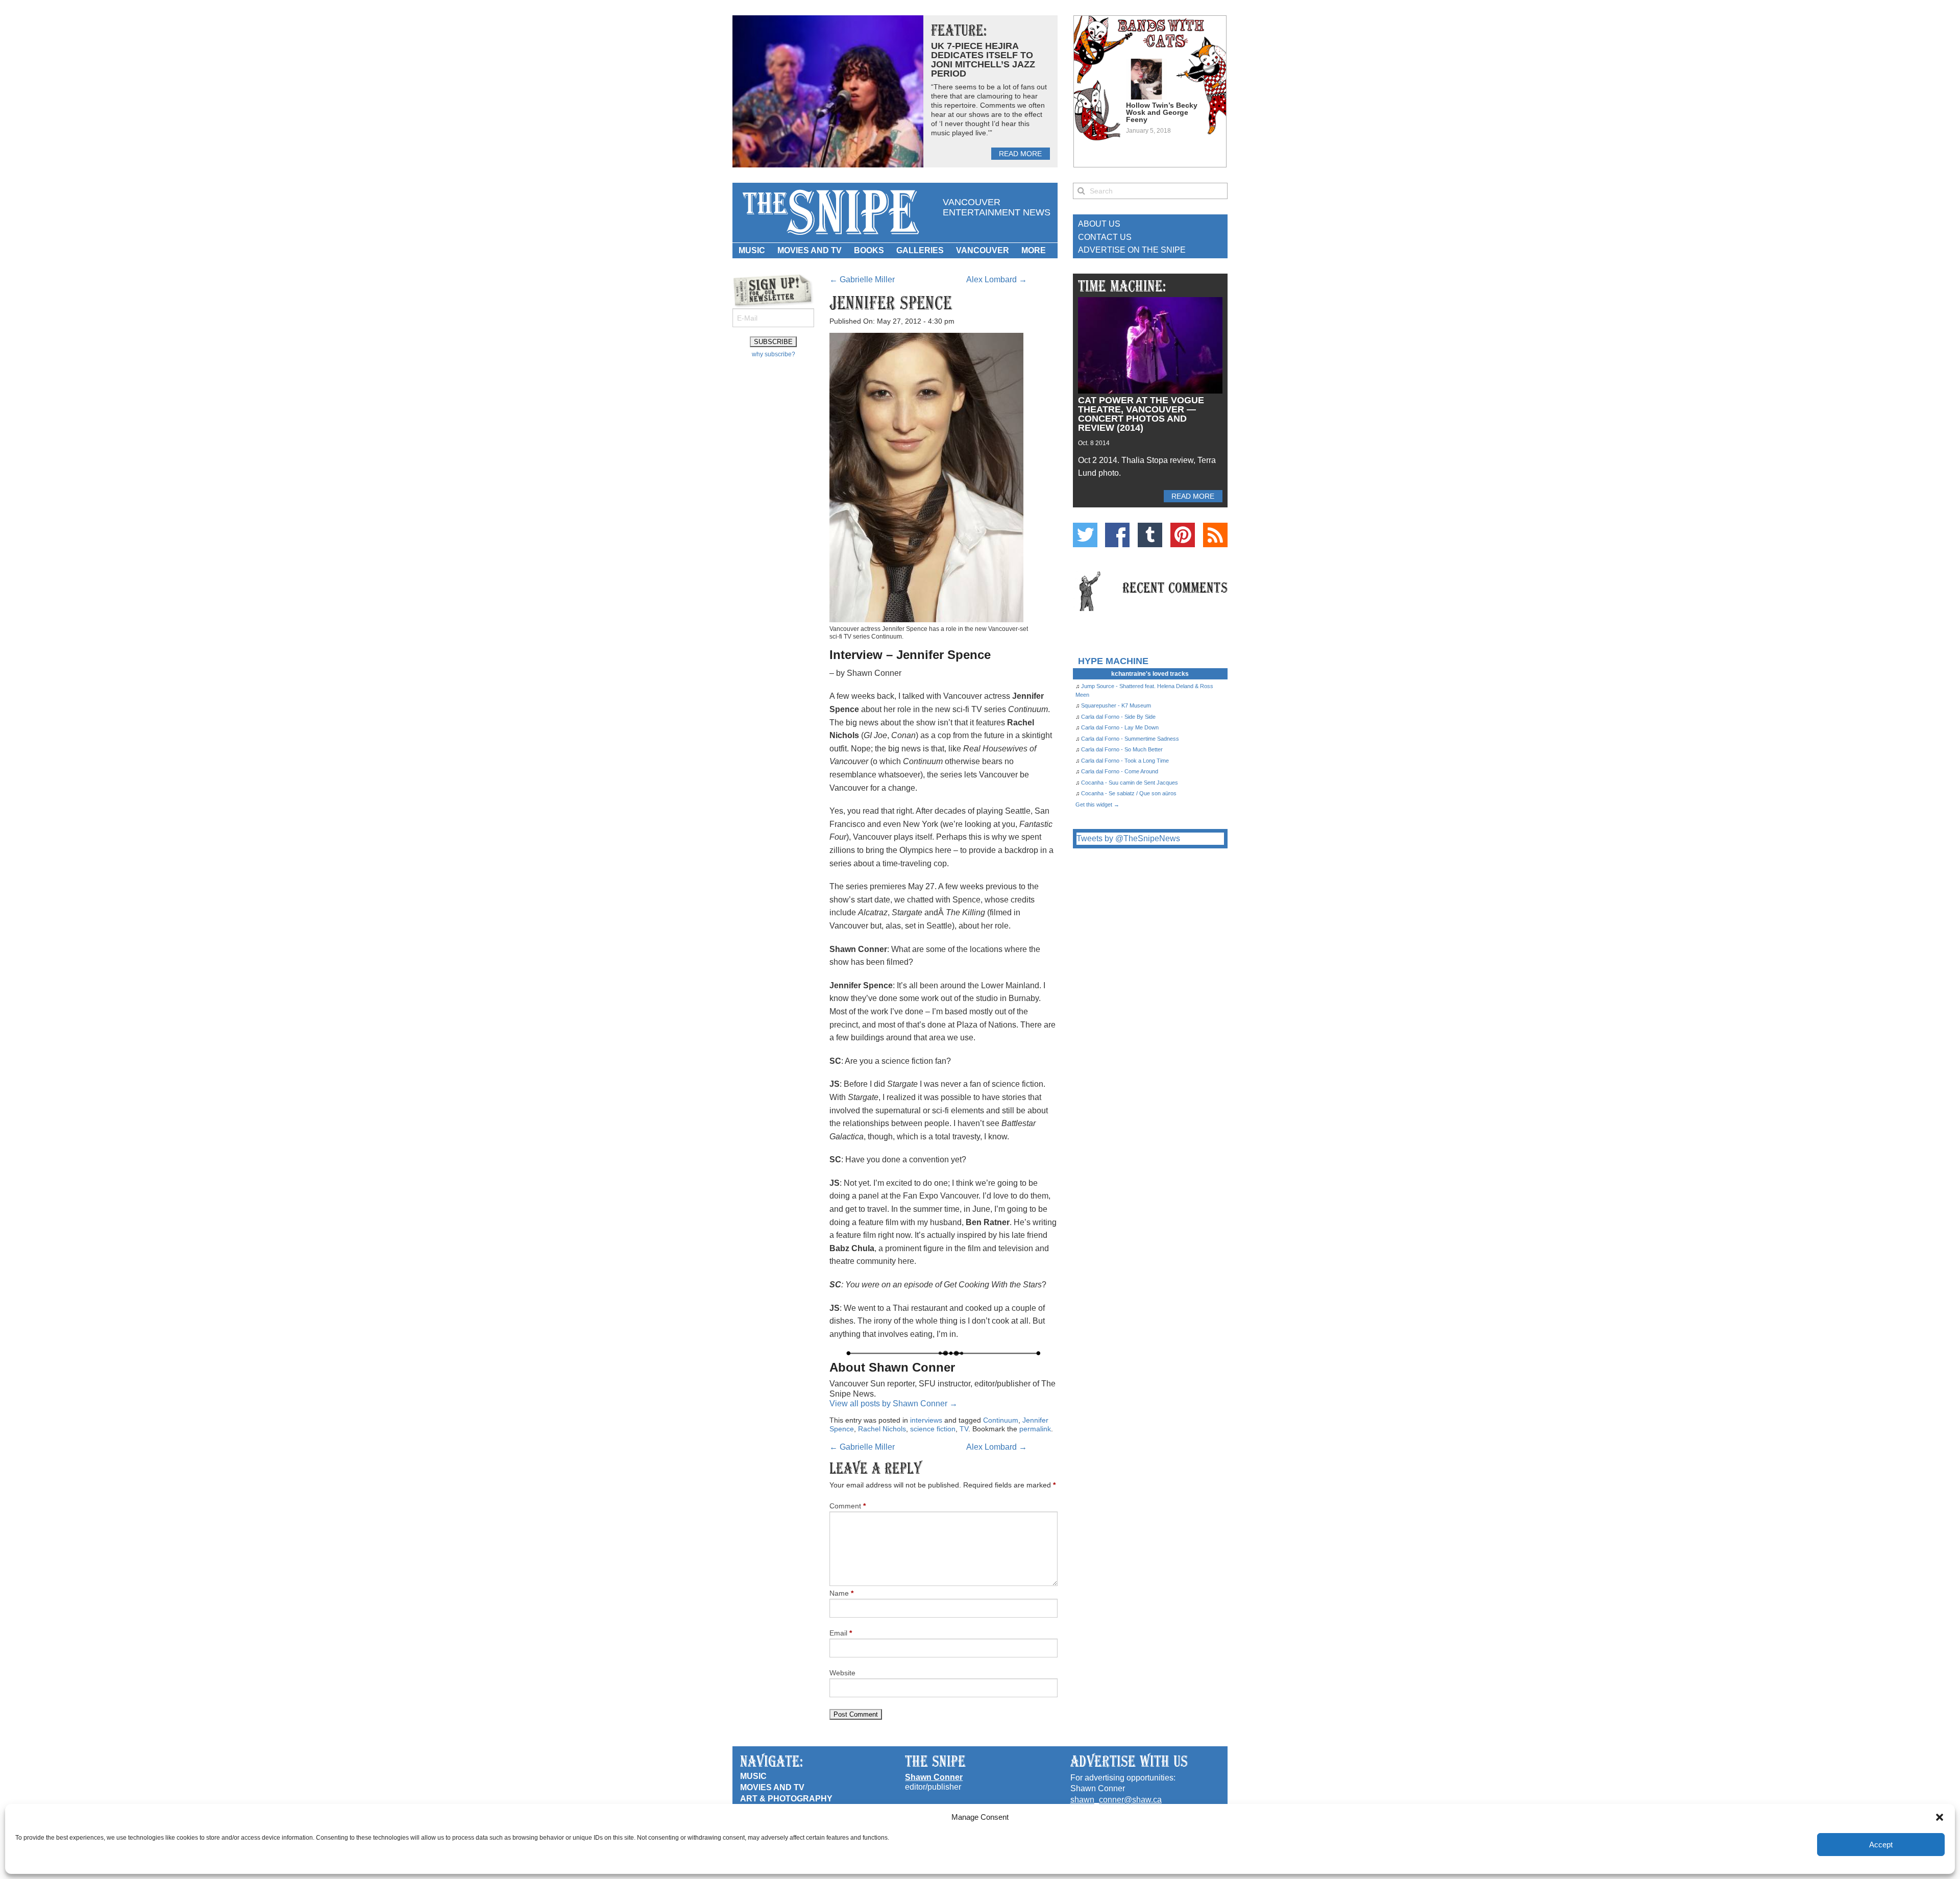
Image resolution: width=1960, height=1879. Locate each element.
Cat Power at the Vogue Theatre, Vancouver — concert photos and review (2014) (1141, 414)
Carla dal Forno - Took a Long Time (1125, 761)
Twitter (1085, 535)
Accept (1881, 1845)
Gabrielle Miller (862, 279)
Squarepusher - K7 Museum (1116, 705)
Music (752, 250)
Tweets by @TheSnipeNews (1128, 838)
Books (869, 250)
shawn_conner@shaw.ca (1116, 1800)
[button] (1940, 1817)
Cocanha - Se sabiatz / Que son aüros (1129, 793)
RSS (1215, 535)
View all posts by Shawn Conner (893, 1404)
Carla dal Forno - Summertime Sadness (1130, 739)
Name (841, 1593)
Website (842, 1673)
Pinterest (1183, 535)
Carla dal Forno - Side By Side (1118, 717)
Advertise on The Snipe (1132, 250)
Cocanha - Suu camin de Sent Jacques (1130, 783)
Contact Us (1105, 237)
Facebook (1117, 535)
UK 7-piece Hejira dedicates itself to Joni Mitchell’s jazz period (983, 60)
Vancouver (983, 250)
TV (964, 1429)
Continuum (1001, 1420)
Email (841, 1633)
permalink (1035, 1429)
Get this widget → (1097, 804)
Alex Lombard (997, 279)
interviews (926, 1420)
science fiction (933, 1429)
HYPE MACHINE (1113, 661)
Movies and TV (810, 250)
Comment (848, 1506)
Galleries (920, 250)
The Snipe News (830, 213)
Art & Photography (786, 1799)
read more (1020, 154)
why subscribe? (774, 354)
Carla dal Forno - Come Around (1120, 771)
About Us (1099, 224)
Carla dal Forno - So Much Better (1122, 749)
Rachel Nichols (882, 1429)
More (1034, 250)
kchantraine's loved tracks (1150, 674)
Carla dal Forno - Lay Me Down (1120, 727)
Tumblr (1150, 535)
